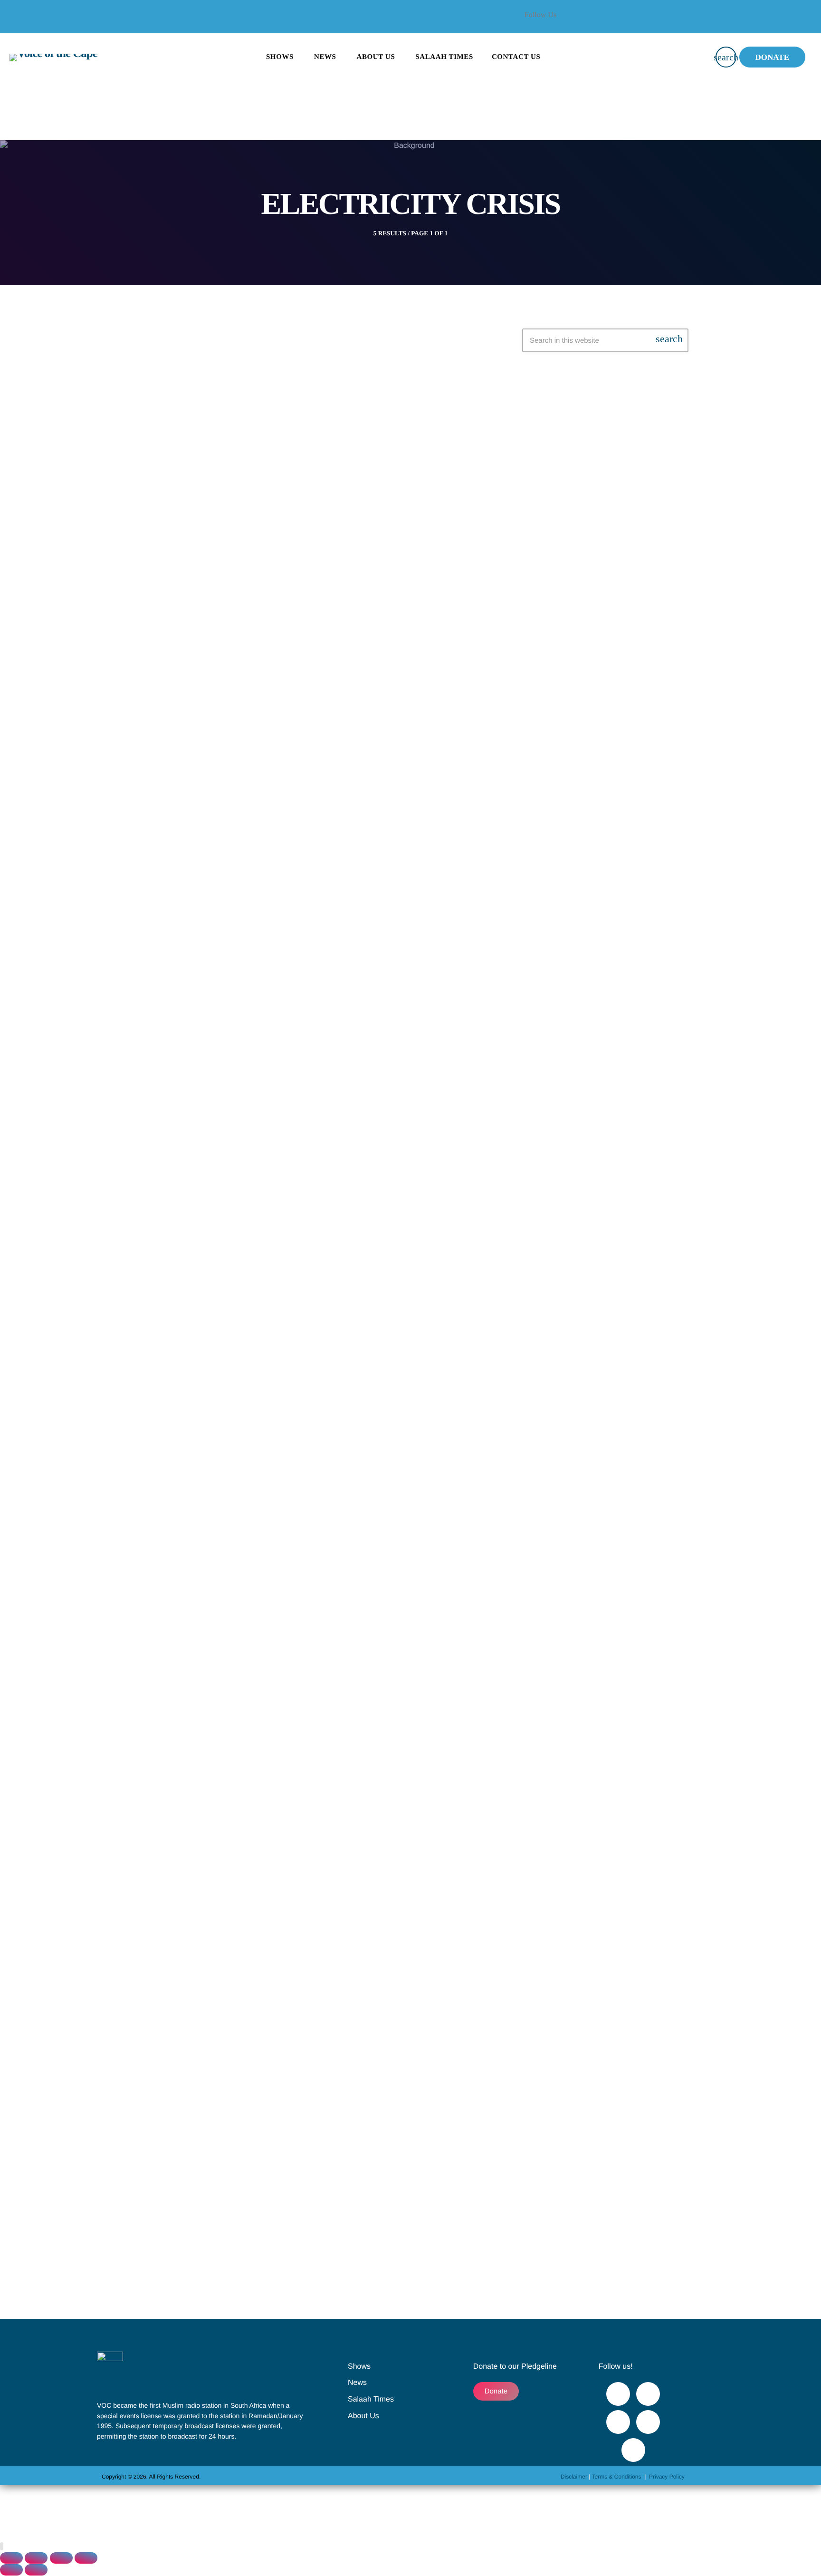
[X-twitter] (662, 21)
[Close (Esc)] (86, 2558)
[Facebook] (636, 21)
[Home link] (53, 57)
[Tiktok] (633, 2450)
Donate (772, 57)
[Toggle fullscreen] (36, 2558)
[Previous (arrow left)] (11, 2570)
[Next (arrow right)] (36, 2570)
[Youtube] (687, 21)
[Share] (61, 2558)
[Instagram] (648, 2422)
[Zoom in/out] (11, 2558)
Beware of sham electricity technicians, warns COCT (312, 580)
